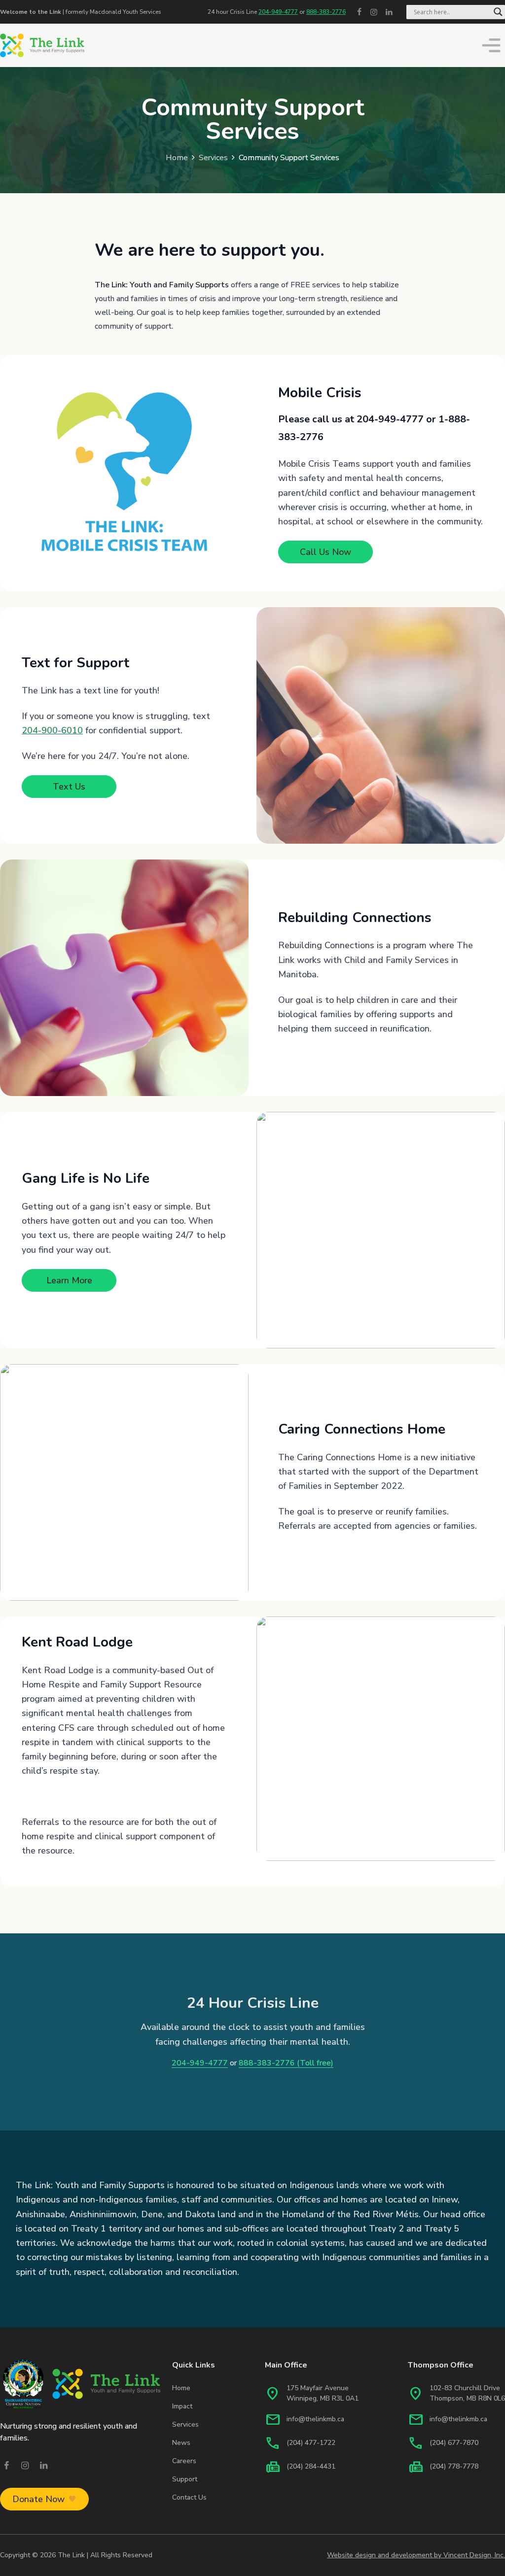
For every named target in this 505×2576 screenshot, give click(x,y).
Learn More (69, 1280)
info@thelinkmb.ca (315, 2419)
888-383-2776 (326, 12)
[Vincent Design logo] (80, 2384)
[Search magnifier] (498, 12)
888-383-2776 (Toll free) (286, 2063)
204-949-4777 (278, 12)
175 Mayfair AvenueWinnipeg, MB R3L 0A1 (323, 2393)
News (181, 2443)
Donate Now (38, 2499)
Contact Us (189, 2497)
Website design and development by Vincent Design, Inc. (416, 2555)
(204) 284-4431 (311, 2466)
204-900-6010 (52, 730)
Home (177, 158)
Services (213, 158)
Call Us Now (325, 552)
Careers (184, 2461)
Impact (182, 2406)
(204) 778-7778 (454, 2466)
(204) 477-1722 (311, 2443)
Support (185, 2479)
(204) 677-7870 (454, 2443)
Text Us (69, 787)
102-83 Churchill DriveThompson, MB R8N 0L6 (467, 2393)
